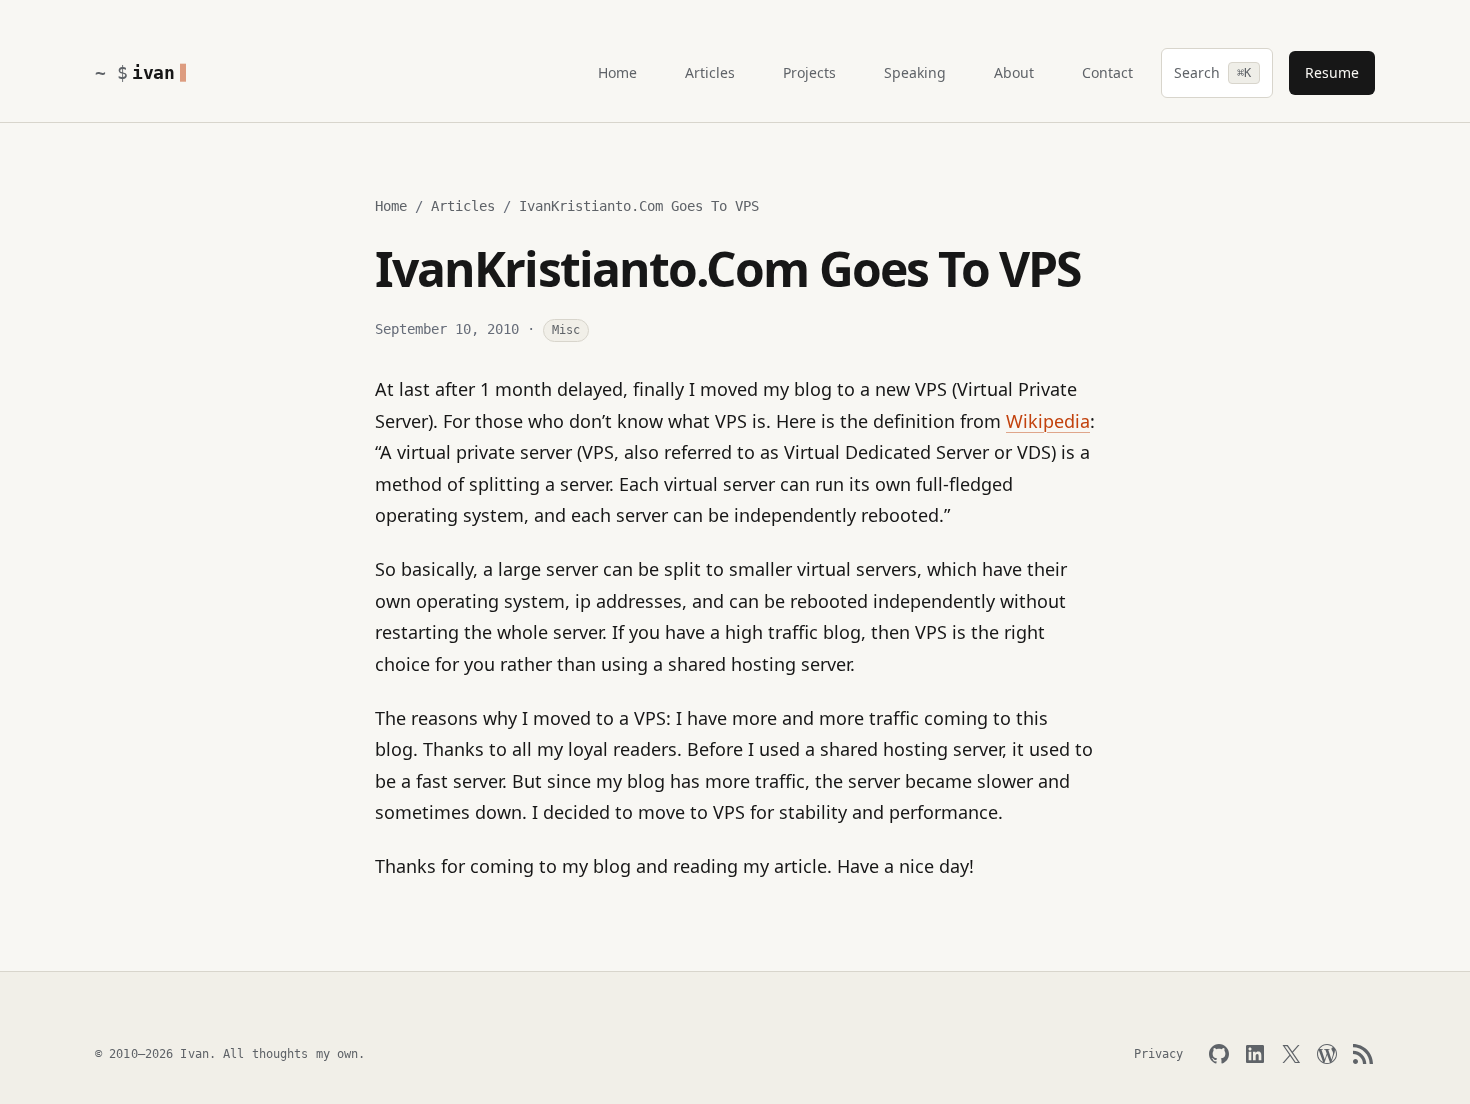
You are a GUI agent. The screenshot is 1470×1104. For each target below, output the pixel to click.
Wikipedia (1048, 421)
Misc (566, 330)
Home (391, 206)
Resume (1332, 72)
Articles (463, 206)
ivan (153, 72)
